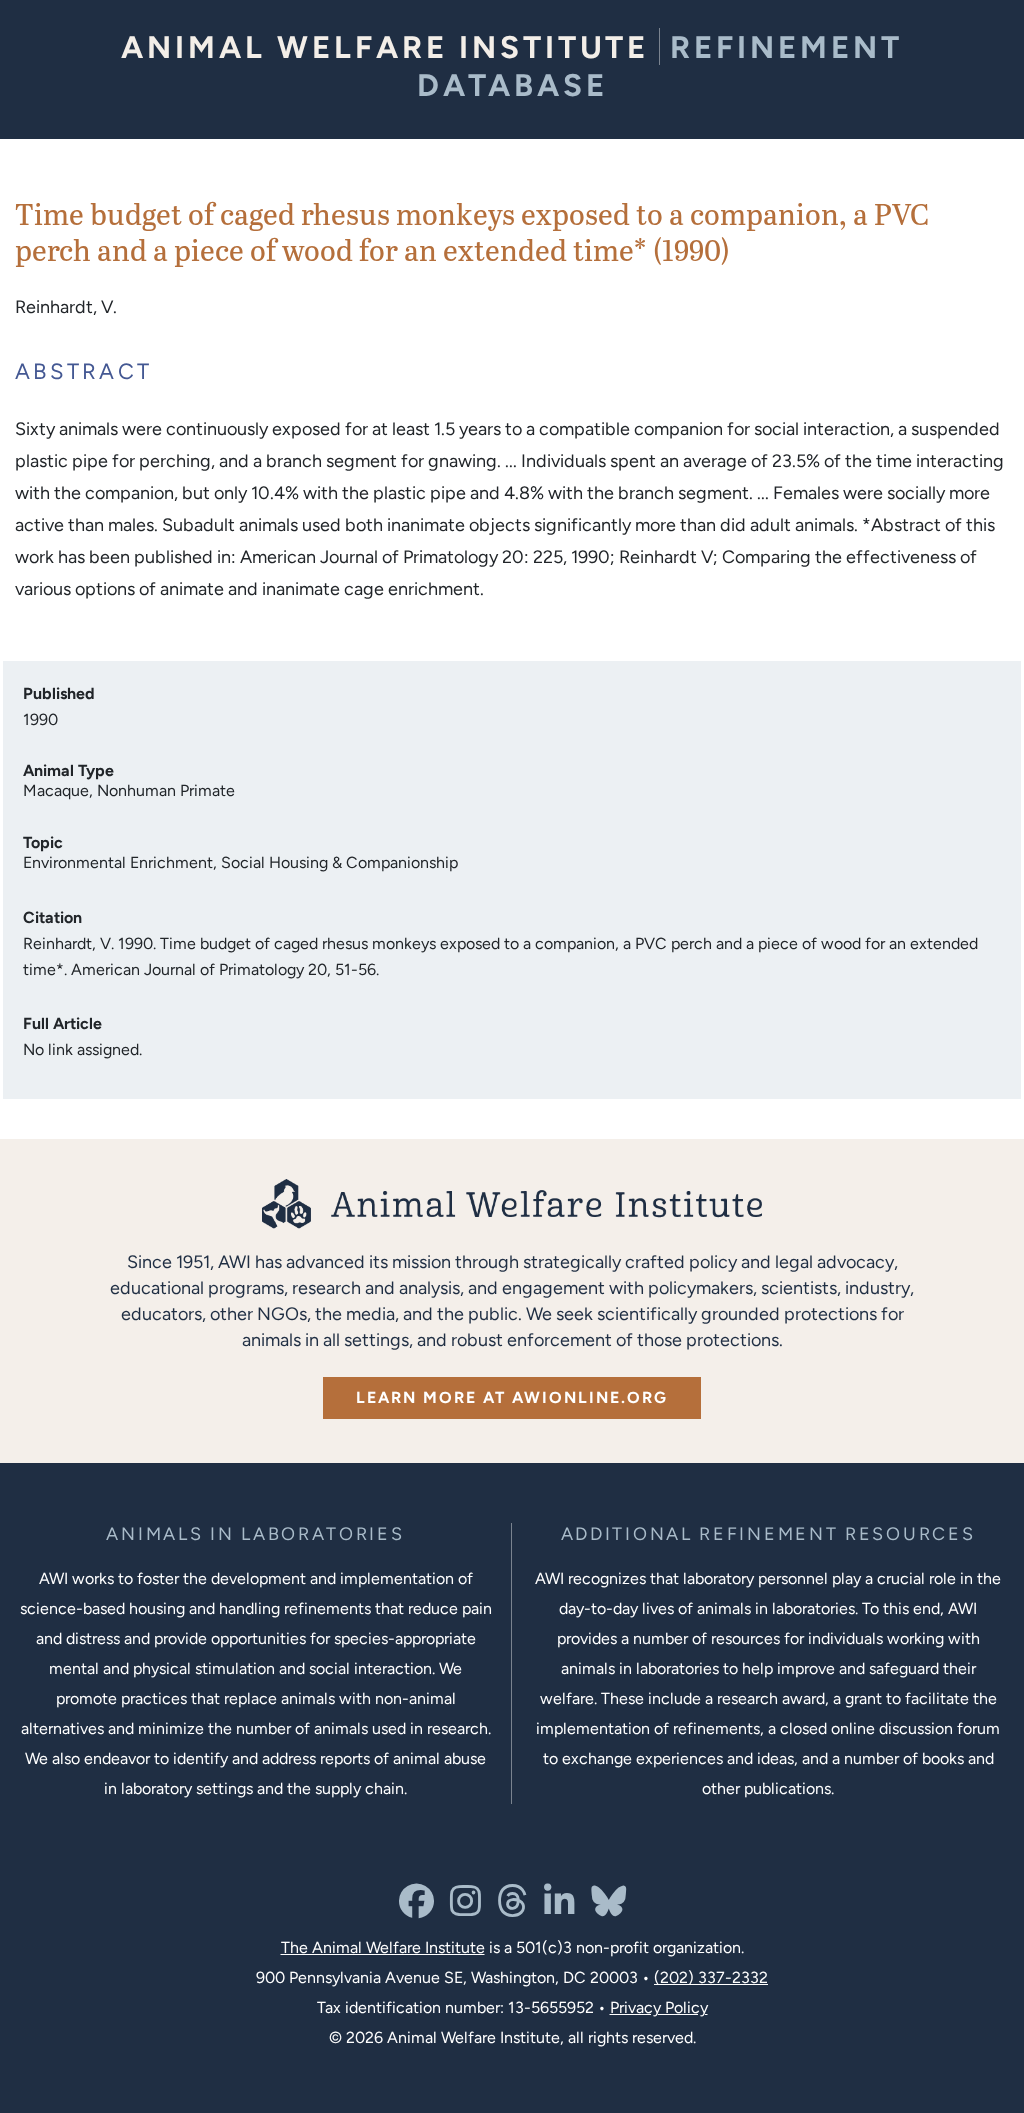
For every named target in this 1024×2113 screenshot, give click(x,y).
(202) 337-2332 (711, 1977)
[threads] (512, 1908)
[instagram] (465, 1908)
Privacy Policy (659, 2007)
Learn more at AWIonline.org (512, 1397)
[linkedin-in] (559, 1908)
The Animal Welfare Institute (383, 1947)
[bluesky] (608, 1908)
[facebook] (416, 1908)
